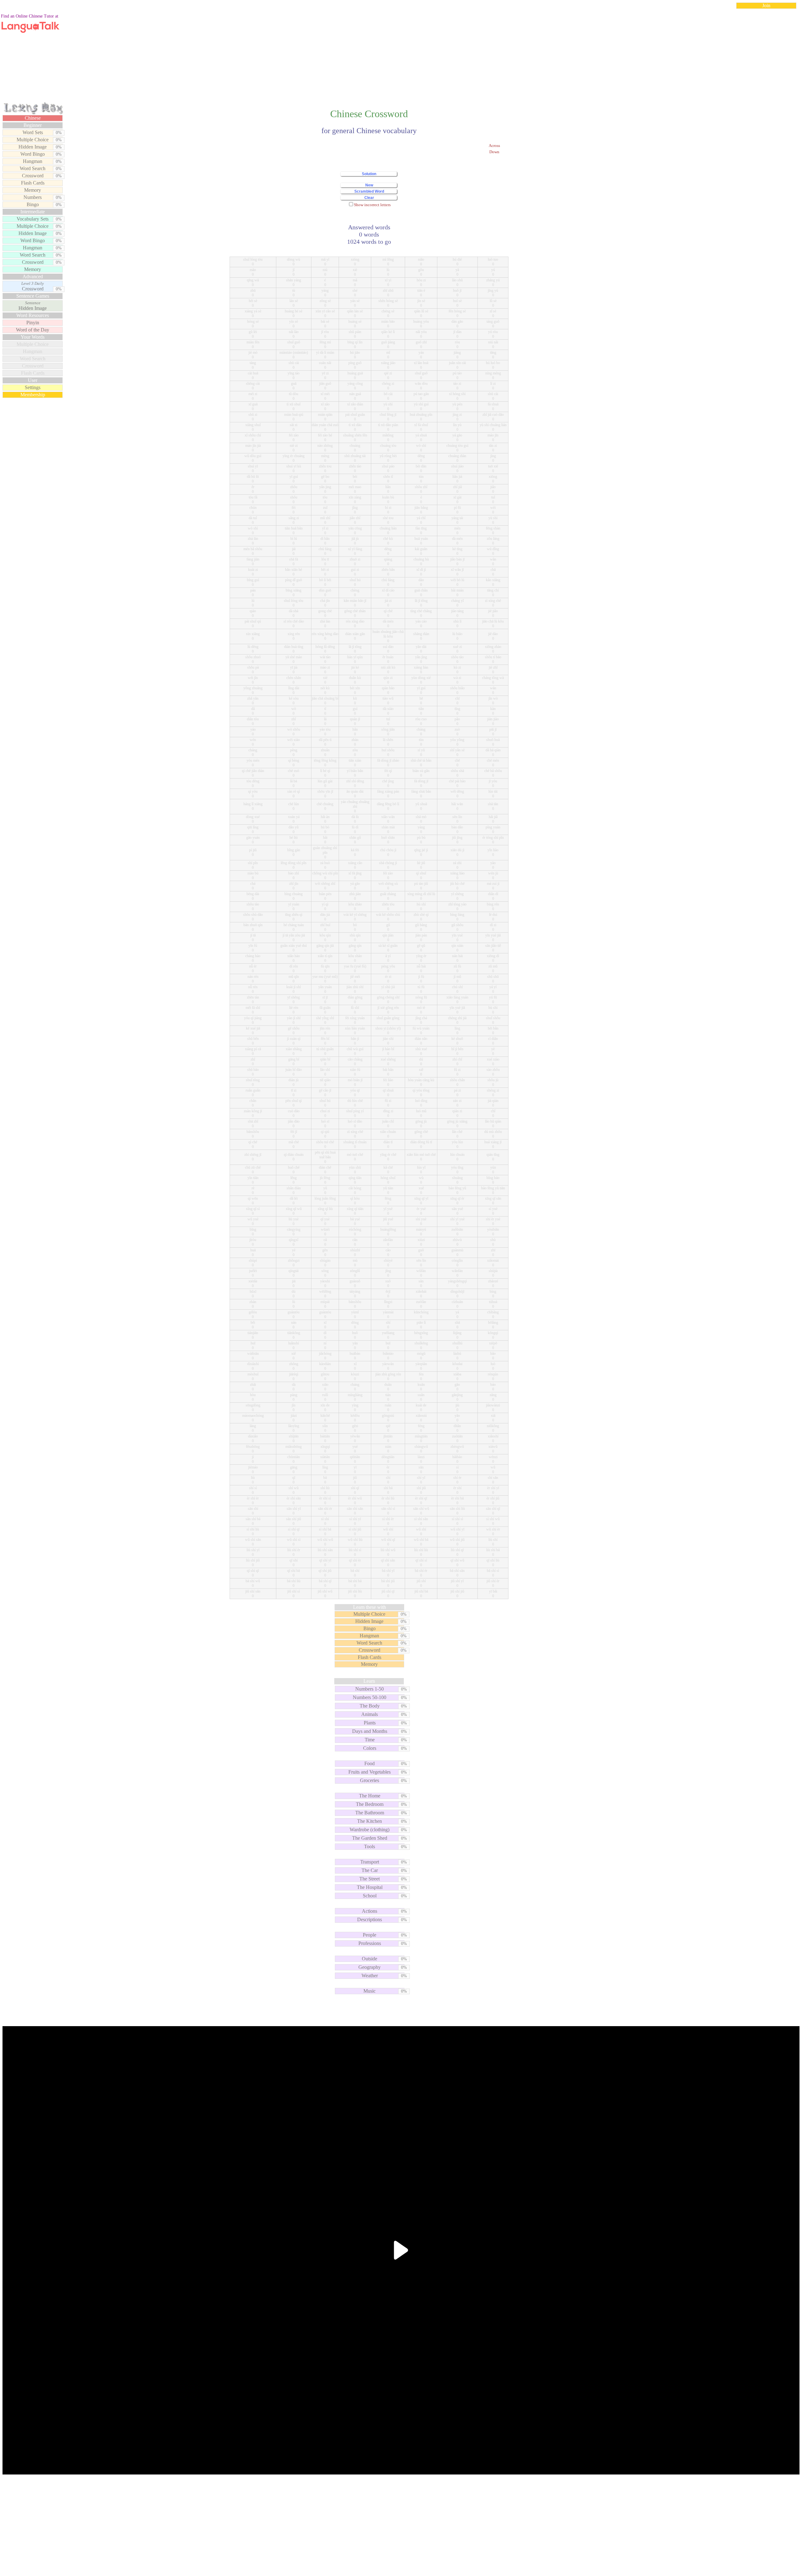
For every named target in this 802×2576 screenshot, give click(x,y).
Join (766, 5)
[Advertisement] (401, 58)
